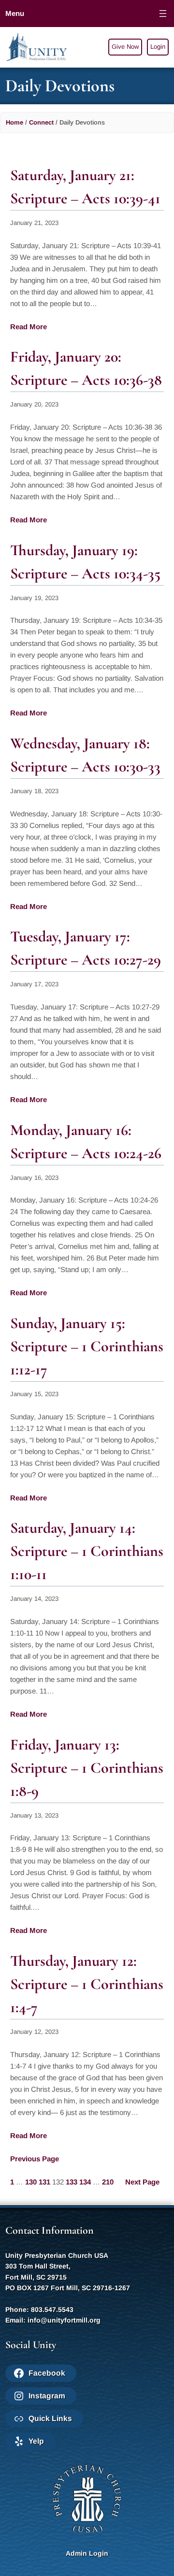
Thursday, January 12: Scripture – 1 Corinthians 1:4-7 (87, 1984)
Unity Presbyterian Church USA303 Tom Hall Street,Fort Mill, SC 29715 (57, 2266)
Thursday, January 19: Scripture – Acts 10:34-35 (85, 562)
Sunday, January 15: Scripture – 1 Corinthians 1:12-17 (87, 1346)
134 (85, 2182)
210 (108, 2182)
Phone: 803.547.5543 (39, 2310)
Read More (29, 327)
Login (158, 47)
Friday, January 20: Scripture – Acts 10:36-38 (86, 368)
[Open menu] (163, 14)
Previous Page (35, 2159)
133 (72, 2182)
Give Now (125, 47)
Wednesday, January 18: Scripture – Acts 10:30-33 (85, 755)
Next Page (142, 2182)
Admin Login (87, 2553)
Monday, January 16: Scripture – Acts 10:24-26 (86, 1141)
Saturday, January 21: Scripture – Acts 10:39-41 (85, 187)
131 (44, 2182)
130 (31, 2182)
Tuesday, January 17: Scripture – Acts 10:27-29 (86, 948)
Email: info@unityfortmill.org (53, 2320)
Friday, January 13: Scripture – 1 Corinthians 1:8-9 (87, 1768)
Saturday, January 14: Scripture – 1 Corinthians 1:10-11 (87, 1551)
